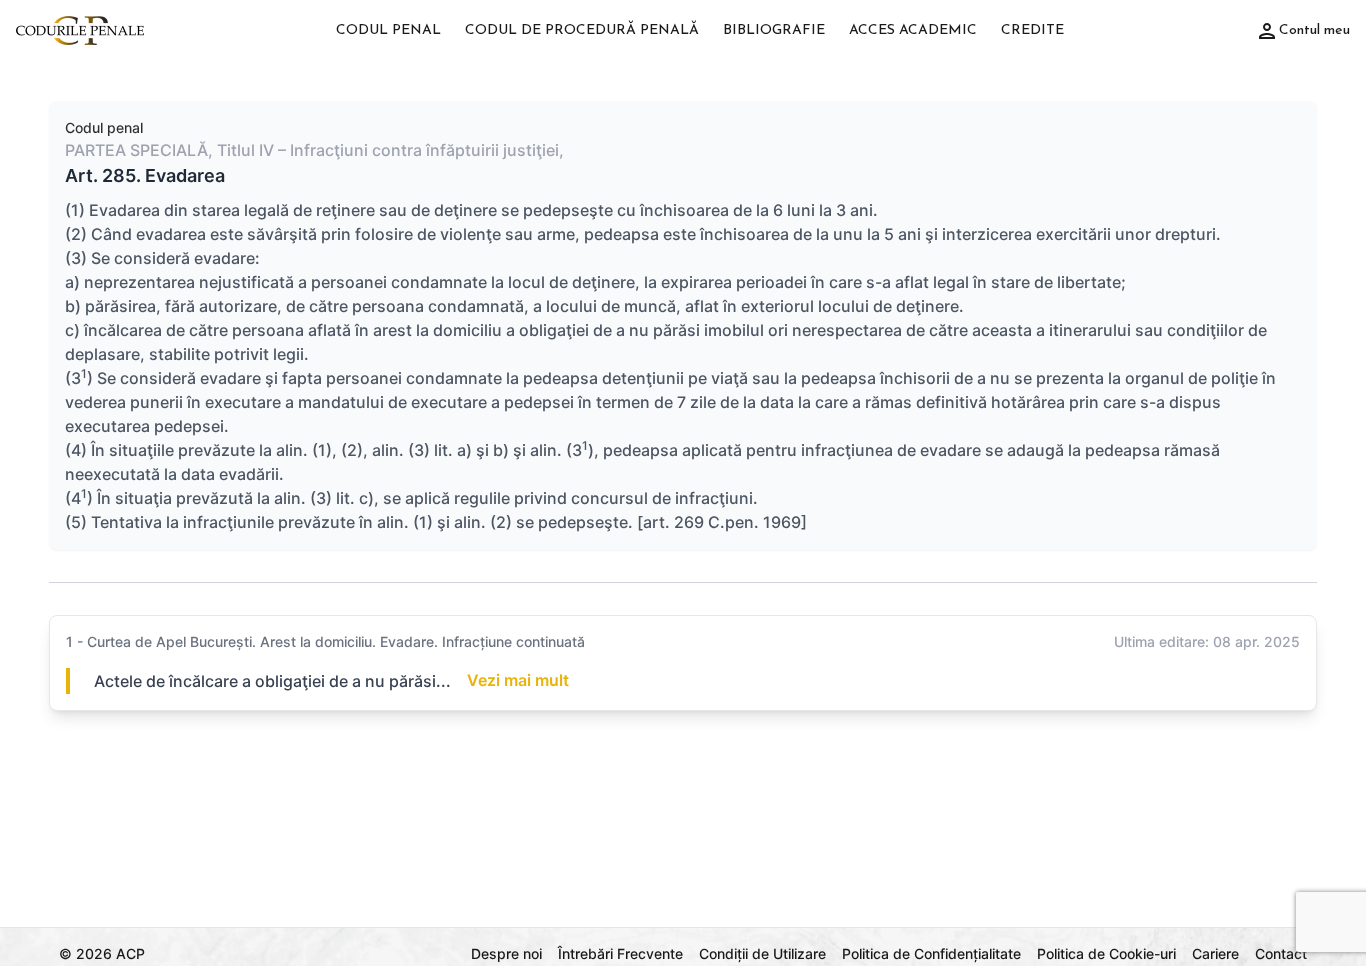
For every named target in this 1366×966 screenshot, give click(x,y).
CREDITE (1032, 30)
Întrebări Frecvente (620, 953)
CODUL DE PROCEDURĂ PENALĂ (582, 30)
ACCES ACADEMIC (913, 30)
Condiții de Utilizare (762, 953)
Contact (1281, 953)
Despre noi (506, 953)
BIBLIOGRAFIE (774, 30)
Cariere (1215, 953)
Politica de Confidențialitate (931, 953)
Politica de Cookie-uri (1106, 953)
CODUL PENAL (388, 30)
